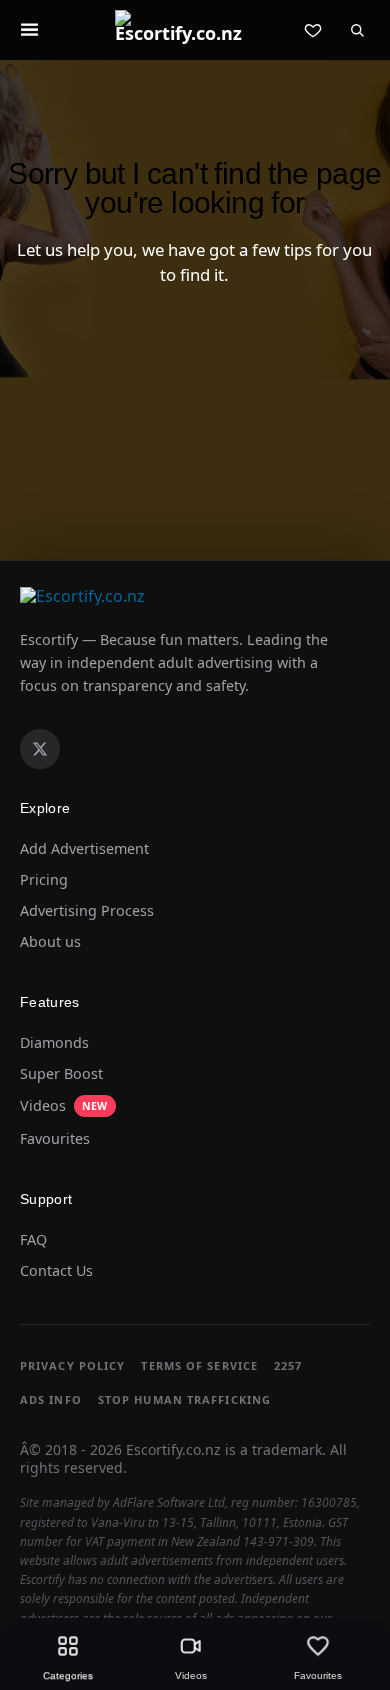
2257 (288, 1365)
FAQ (33, 1240)
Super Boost (61, 1074)
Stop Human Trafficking (184, 1399)
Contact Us (56, 1271)
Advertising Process (87, 911)
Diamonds (54, 1043)
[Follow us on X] (40, 749)
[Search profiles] (357, 30)
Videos (64, 1105)
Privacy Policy (72, 1365)
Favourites (55, 1139)
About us (50, 942)
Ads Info (51, 1399)
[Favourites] (313, 30)
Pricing (44, 880)
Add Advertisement (84, 849)
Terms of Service (199, 1365)
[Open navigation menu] (29, 30)
